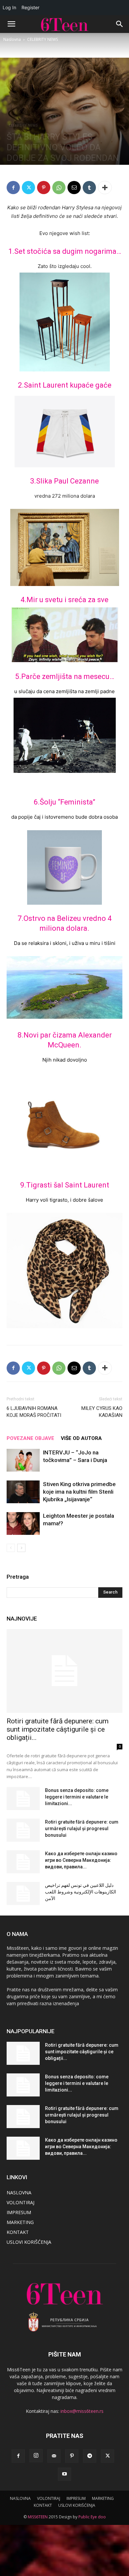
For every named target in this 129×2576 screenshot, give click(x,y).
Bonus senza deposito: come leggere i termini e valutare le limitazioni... (77, 1797)
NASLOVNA (19, 2193)
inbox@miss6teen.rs (82, 2411)
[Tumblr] (89, 188)
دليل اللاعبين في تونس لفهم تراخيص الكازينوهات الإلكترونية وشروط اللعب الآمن (81, 1892)
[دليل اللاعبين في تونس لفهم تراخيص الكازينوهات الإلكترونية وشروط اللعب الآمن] (23, 1893)
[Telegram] (90, 2456)
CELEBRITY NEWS (43, 39)
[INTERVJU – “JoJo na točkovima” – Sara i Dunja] (23, 1460)
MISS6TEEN (38, 2517)
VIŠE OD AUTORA (81, 1438)
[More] (105, 188)
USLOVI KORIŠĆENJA (29, 2242)
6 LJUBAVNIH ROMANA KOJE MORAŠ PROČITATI (34, 1412)
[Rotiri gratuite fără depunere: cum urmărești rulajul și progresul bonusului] (23, 1830)
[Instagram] (36, 2456)
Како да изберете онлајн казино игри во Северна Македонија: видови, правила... (81, 1860)
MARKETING (20, 2222)
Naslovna (12, 39)
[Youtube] (64, 2474)
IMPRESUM (19, 2212)
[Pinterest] (44, 188)
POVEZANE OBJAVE (30, 1438)
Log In (9, 7)
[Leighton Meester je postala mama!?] (23, 1523)
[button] (11, 24)
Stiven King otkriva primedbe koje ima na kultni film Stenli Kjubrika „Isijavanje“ (79, 1492)
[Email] (74, 188)
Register (30, 7)
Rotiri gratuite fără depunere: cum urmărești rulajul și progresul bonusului (82, 1829)
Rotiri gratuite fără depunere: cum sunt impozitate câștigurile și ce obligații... (58, 1729)
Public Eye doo (92, 2517)
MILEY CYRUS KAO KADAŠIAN (102, 1412)
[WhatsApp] (59, 188)
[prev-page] (11, 1548)
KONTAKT (18, 2232)
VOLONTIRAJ (21, 2202)
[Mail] (54, 2456)
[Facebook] (13, 188)
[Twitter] (28, 188)
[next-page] (21, 1548)
